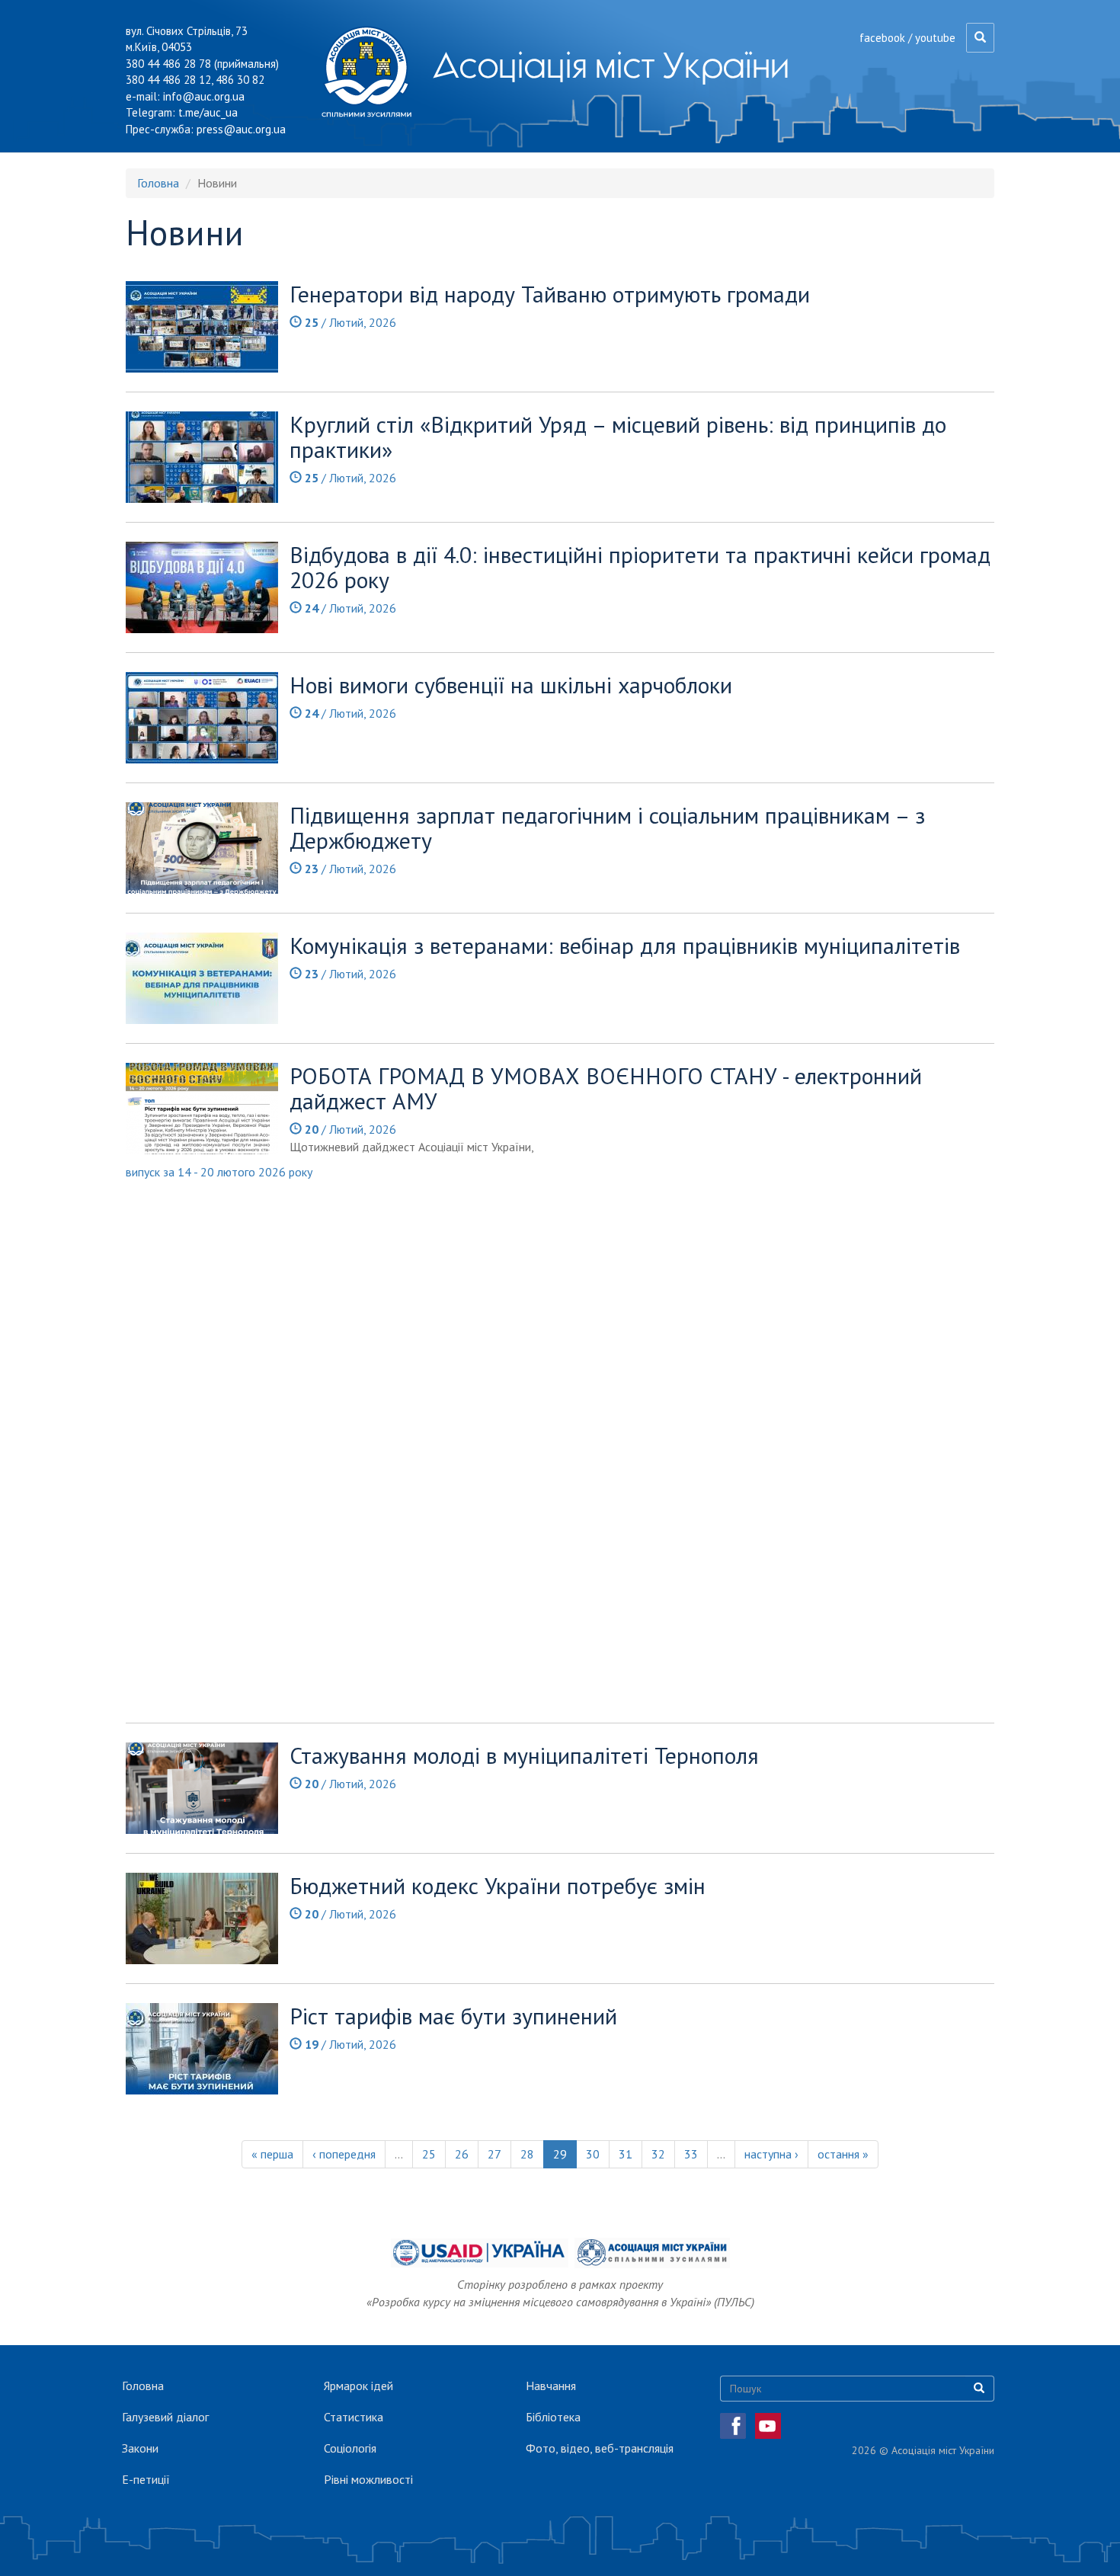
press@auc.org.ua (241, 129)
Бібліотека (553, 2417)
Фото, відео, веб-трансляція (600, 2448)
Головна (158, 183)
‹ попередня (344, 2154)
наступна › (771, 2154)
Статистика (354, 2417)
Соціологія (350, 2448)
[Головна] (372, 72)
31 (626, 2154)
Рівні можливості (368, 2479)
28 (527, 2154)
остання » (843, 2154)
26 (462, 2154)
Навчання (551, 2386)
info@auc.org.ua (204, 96)
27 (494, 2154)
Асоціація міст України (611, 65)
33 (691, 2154)
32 (658, 2154)
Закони (140, 2448)
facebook (882, 38)
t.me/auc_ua (208, 112)
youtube (935, 38)
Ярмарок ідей (358, 2386)
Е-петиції (146, 2479)
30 (593, 2154)
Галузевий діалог (165, 2417)
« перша (272, 2154)
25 (429, 2154)
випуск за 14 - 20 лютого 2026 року (219, 1172)
